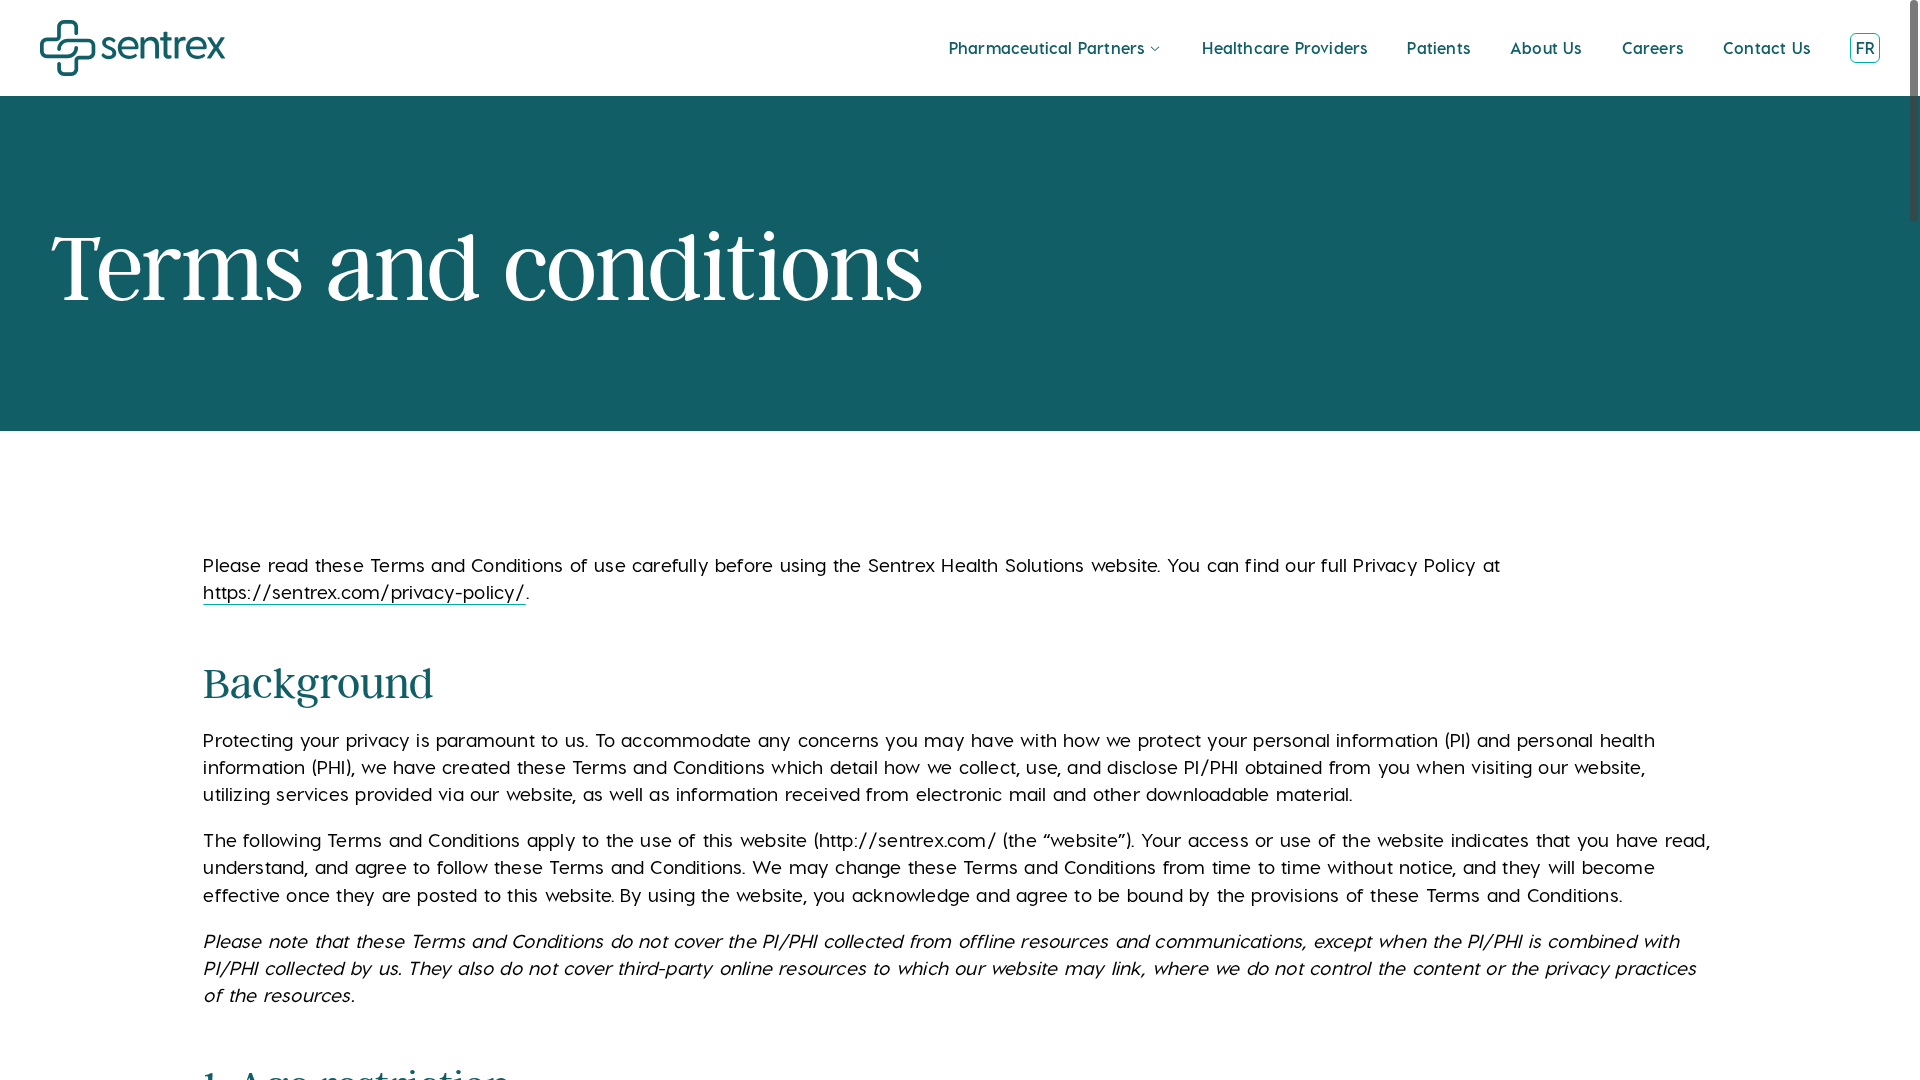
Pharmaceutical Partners (1047, 48)
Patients (1438, 48)
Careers (1652, 48)
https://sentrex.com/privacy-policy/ (364, 592)
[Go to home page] (133, 48)
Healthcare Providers (1284, 48)
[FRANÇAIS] (1865, 48)
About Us (1546, 48)
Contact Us (1766, 48)
